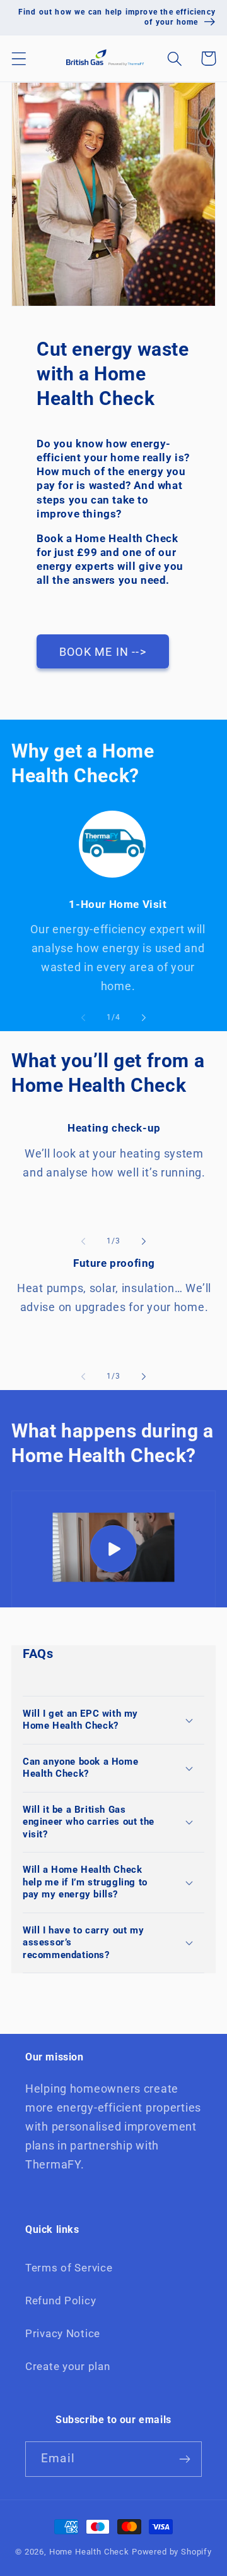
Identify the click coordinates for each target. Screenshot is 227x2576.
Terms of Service (69, 2268)
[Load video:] (113, 1549)
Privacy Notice (63, 2333)
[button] (19, 58)
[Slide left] (83, 1017)
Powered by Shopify (172, 2552)
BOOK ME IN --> (103, 652)
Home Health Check (89, 2552)
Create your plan (68, 2366)
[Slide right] (144, 1017)
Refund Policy (61, 2301)
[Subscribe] (184, 2459)
